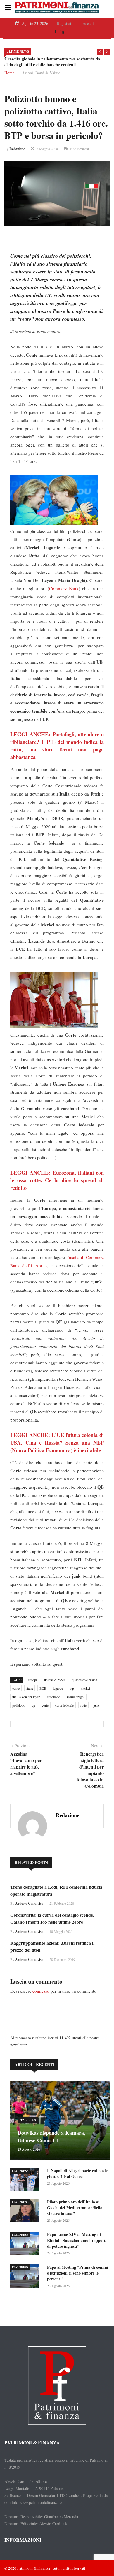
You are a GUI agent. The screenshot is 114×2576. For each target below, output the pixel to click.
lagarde (58, 1688)
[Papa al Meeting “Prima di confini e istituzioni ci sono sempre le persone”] (26, 2277)
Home (9, 73)
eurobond (54, 1697)
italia (30, 1688)
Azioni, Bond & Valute (41, 73)
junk (96, 1705)
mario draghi (76, 1697)
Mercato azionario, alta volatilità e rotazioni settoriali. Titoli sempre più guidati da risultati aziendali (58, 62)
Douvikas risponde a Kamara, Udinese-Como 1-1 (51, 2137)
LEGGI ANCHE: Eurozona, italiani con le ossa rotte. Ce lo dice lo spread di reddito (57, 1180)
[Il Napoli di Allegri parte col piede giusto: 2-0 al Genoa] (26, 2180)
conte (16, 1688)
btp (72, 1688)
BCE (43, 1688)
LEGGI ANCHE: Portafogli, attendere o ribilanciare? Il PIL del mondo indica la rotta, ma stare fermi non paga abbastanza (57, 746)
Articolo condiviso (29, 1903)
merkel (85, 1688)
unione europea (55, 1680)
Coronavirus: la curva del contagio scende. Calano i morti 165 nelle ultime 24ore (52, 1918)
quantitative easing (85, 1680)
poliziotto (19, 1705)
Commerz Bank (64, 588)
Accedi (88, 23)
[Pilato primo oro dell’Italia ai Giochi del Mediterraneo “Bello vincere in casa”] (26, 2212)
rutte (83, 1705)
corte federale (64, 1705)
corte (45, 1705)
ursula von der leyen (26, 1697)
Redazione (17, 149)
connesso (41, 1991)
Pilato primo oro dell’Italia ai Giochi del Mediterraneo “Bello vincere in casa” (75, 2208)
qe (33, 1705)
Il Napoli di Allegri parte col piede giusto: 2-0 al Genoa (77, 2173)
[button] (100, 52)
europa (33, 1680)
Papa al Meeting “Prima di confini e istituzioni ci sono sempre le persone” (78, 2273)
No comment (80, 149)
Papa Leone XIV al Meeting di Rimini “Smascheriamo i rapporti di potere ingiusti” (77, 2240)
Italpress (28, 2120)
